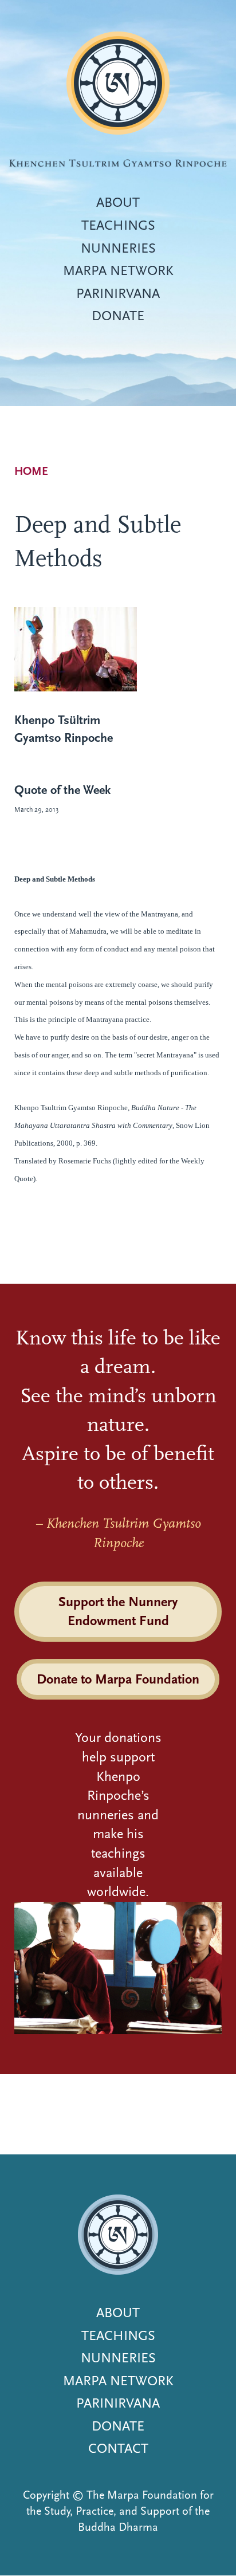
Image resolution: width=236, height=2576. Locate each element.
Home (31, 471)
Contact (118, 2448)
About (118, 202)
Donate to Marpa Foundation (118, 1679)
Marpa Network (118, 270)
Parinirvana (118, 293)
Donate (118, 316)
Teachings (118, 225)
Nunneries (118, 248)
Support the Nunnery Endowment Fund (118, 1611)
